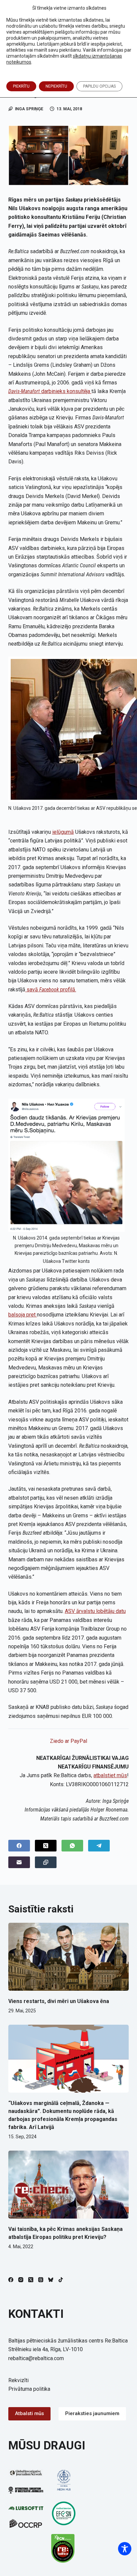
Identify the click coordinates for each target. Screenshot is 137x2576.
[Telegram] (99, 1846)
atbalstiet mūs (110, 1775)
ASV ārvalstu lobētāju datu (95, 1611)
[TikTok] (61, 2280)
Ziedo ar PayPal (68, 1741)
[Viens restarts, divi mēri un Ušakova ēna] (69, 1957)
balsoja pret (23, 1315)
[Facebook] (19, 1846)
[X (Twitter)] (46, 1846)
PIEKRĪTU (21, 86)
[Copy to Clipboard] (46, 1862)
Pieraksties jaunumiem (92, 2413)
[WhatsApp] (72, 1846)
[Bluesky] (51, 2280)
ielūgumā (63, 832)
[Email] (19, 1862)
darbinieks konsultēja (50, 391)
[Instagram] (21, 2280)
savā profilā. (51, 990)
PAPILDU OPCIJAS (99, 86)
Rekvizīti (18, 2380)
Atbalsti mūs (29, 2413)
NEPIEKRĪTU (56, 86)
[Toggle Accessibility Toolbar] (125, 2549)
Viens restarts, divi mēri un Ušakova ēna (59, 2001)
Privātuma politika (29, 2389)
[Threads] (41, 2280)
